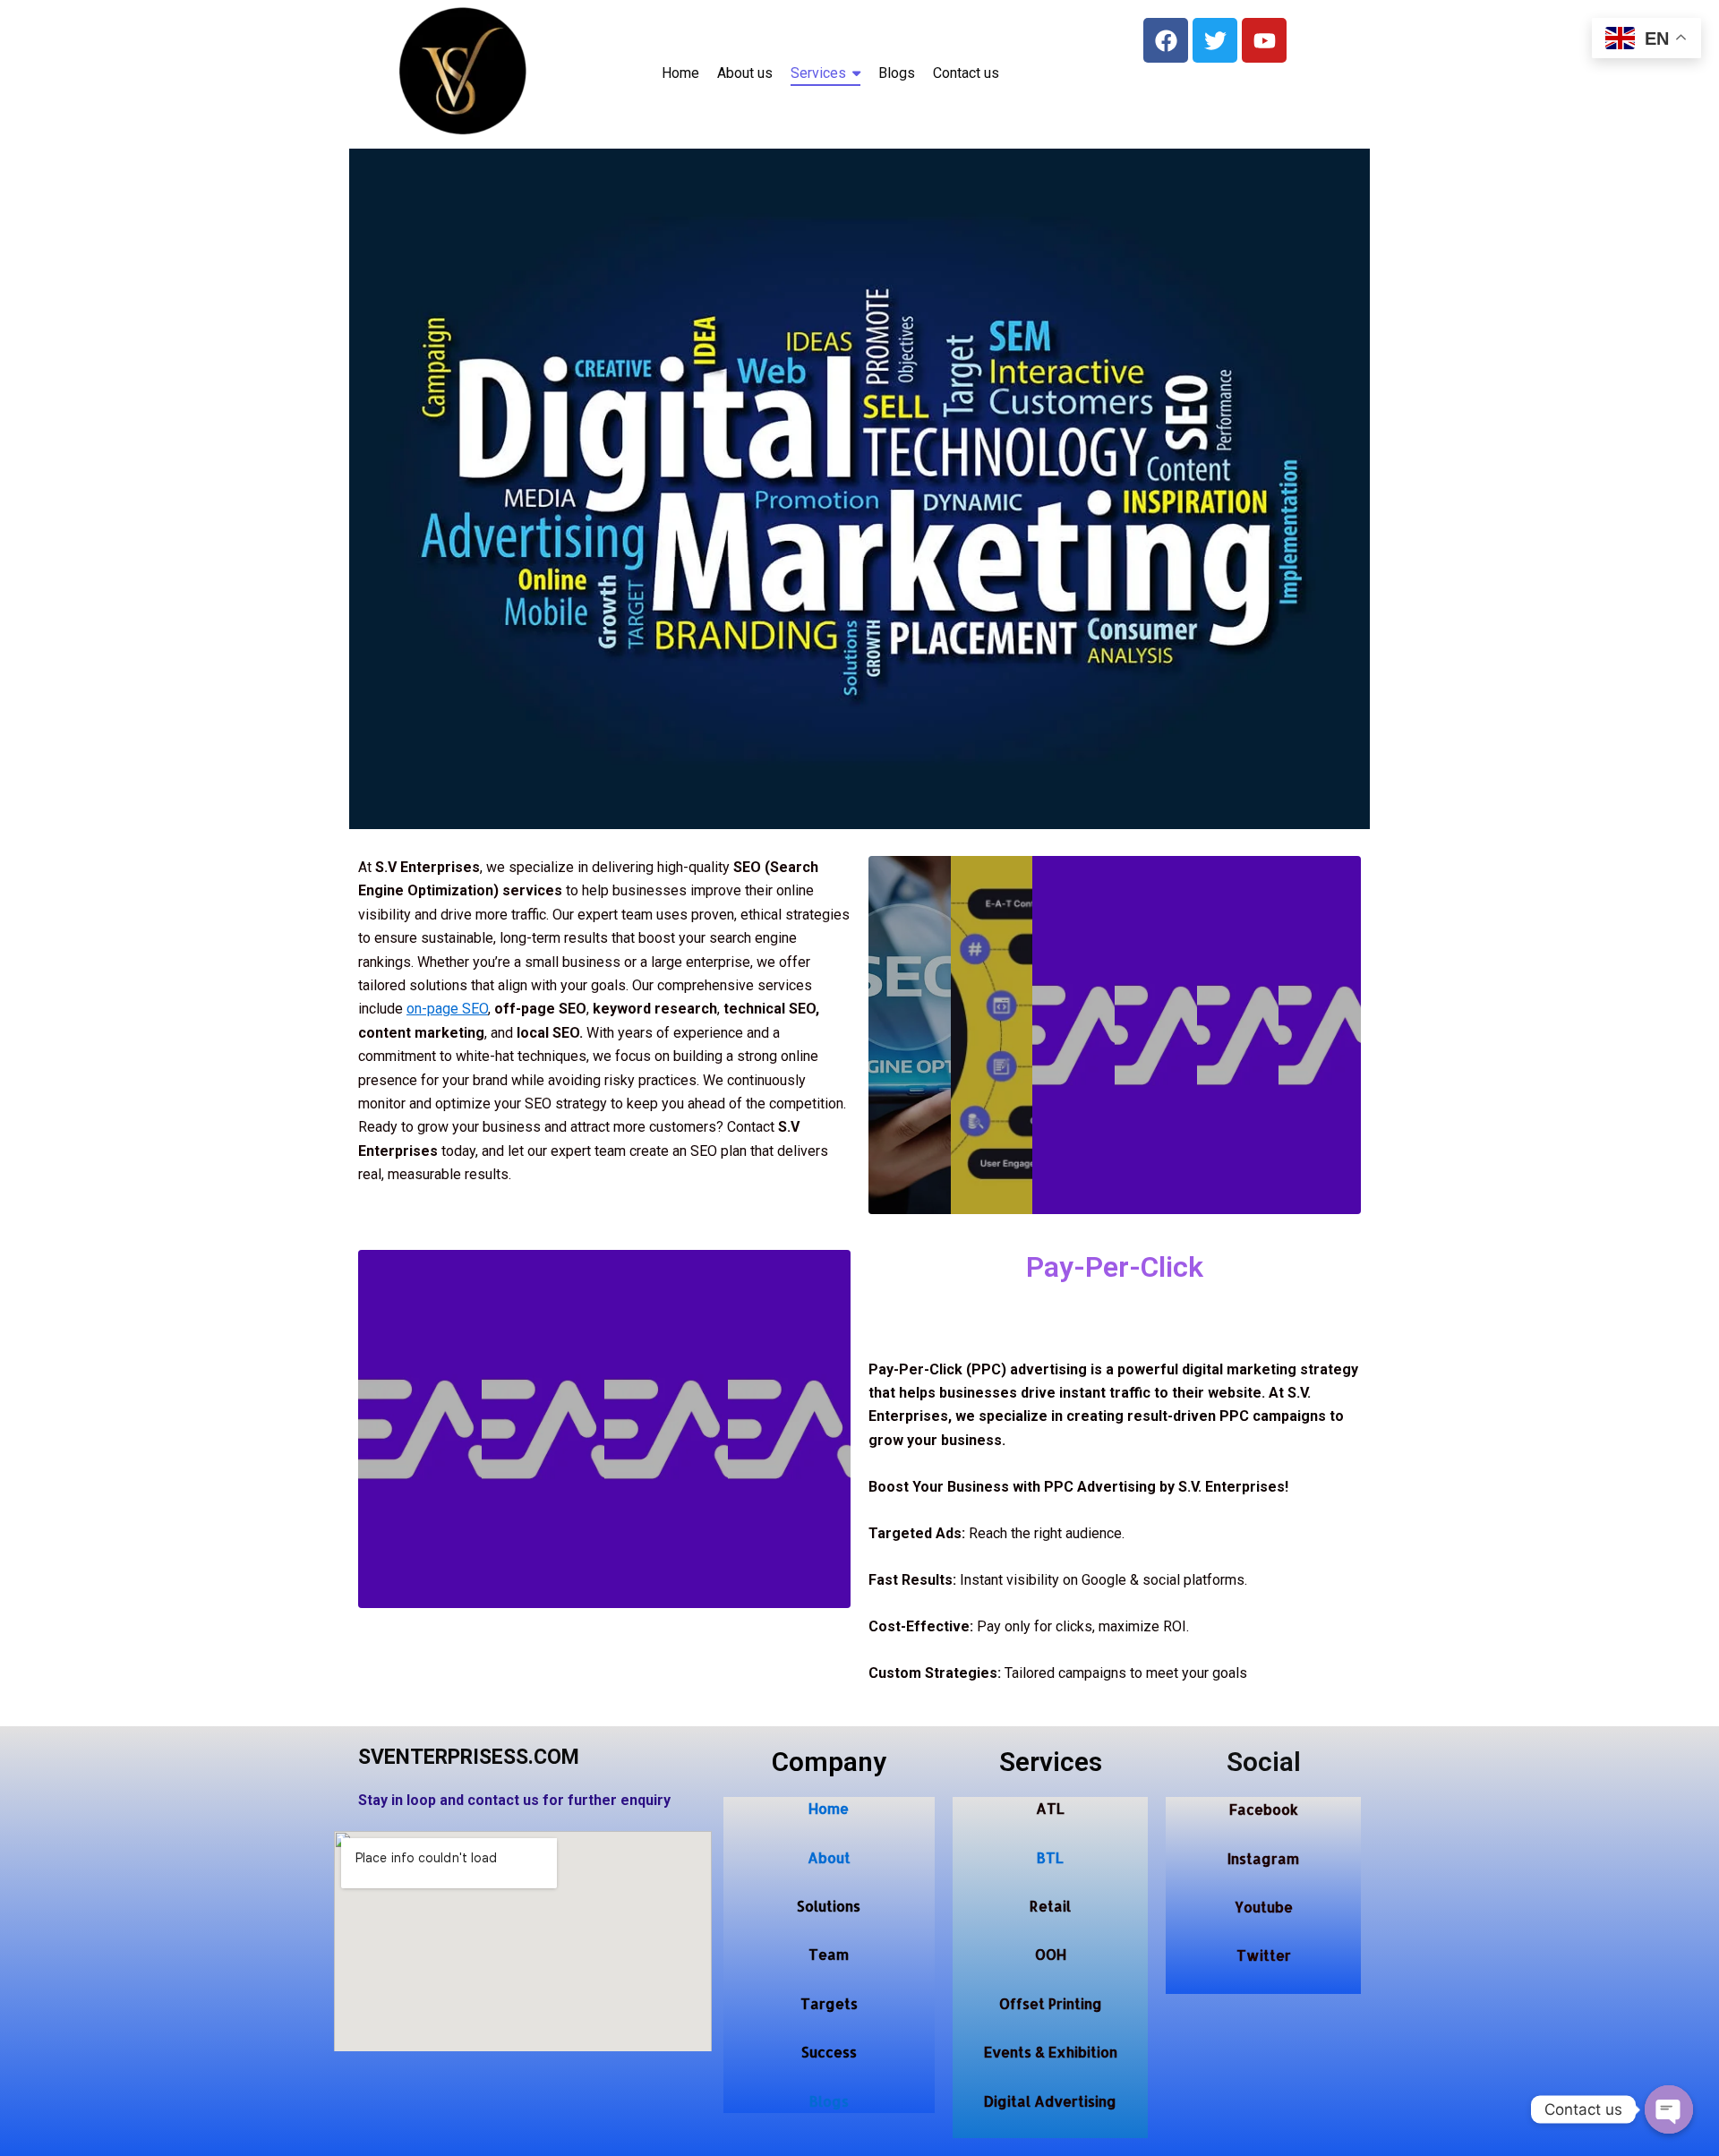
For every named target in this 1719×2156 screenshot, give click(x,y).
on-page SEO (447, 1009)
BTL (1050, 1857)
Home (829, 1808)
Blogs (829, 2101)
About (829, 1857)
